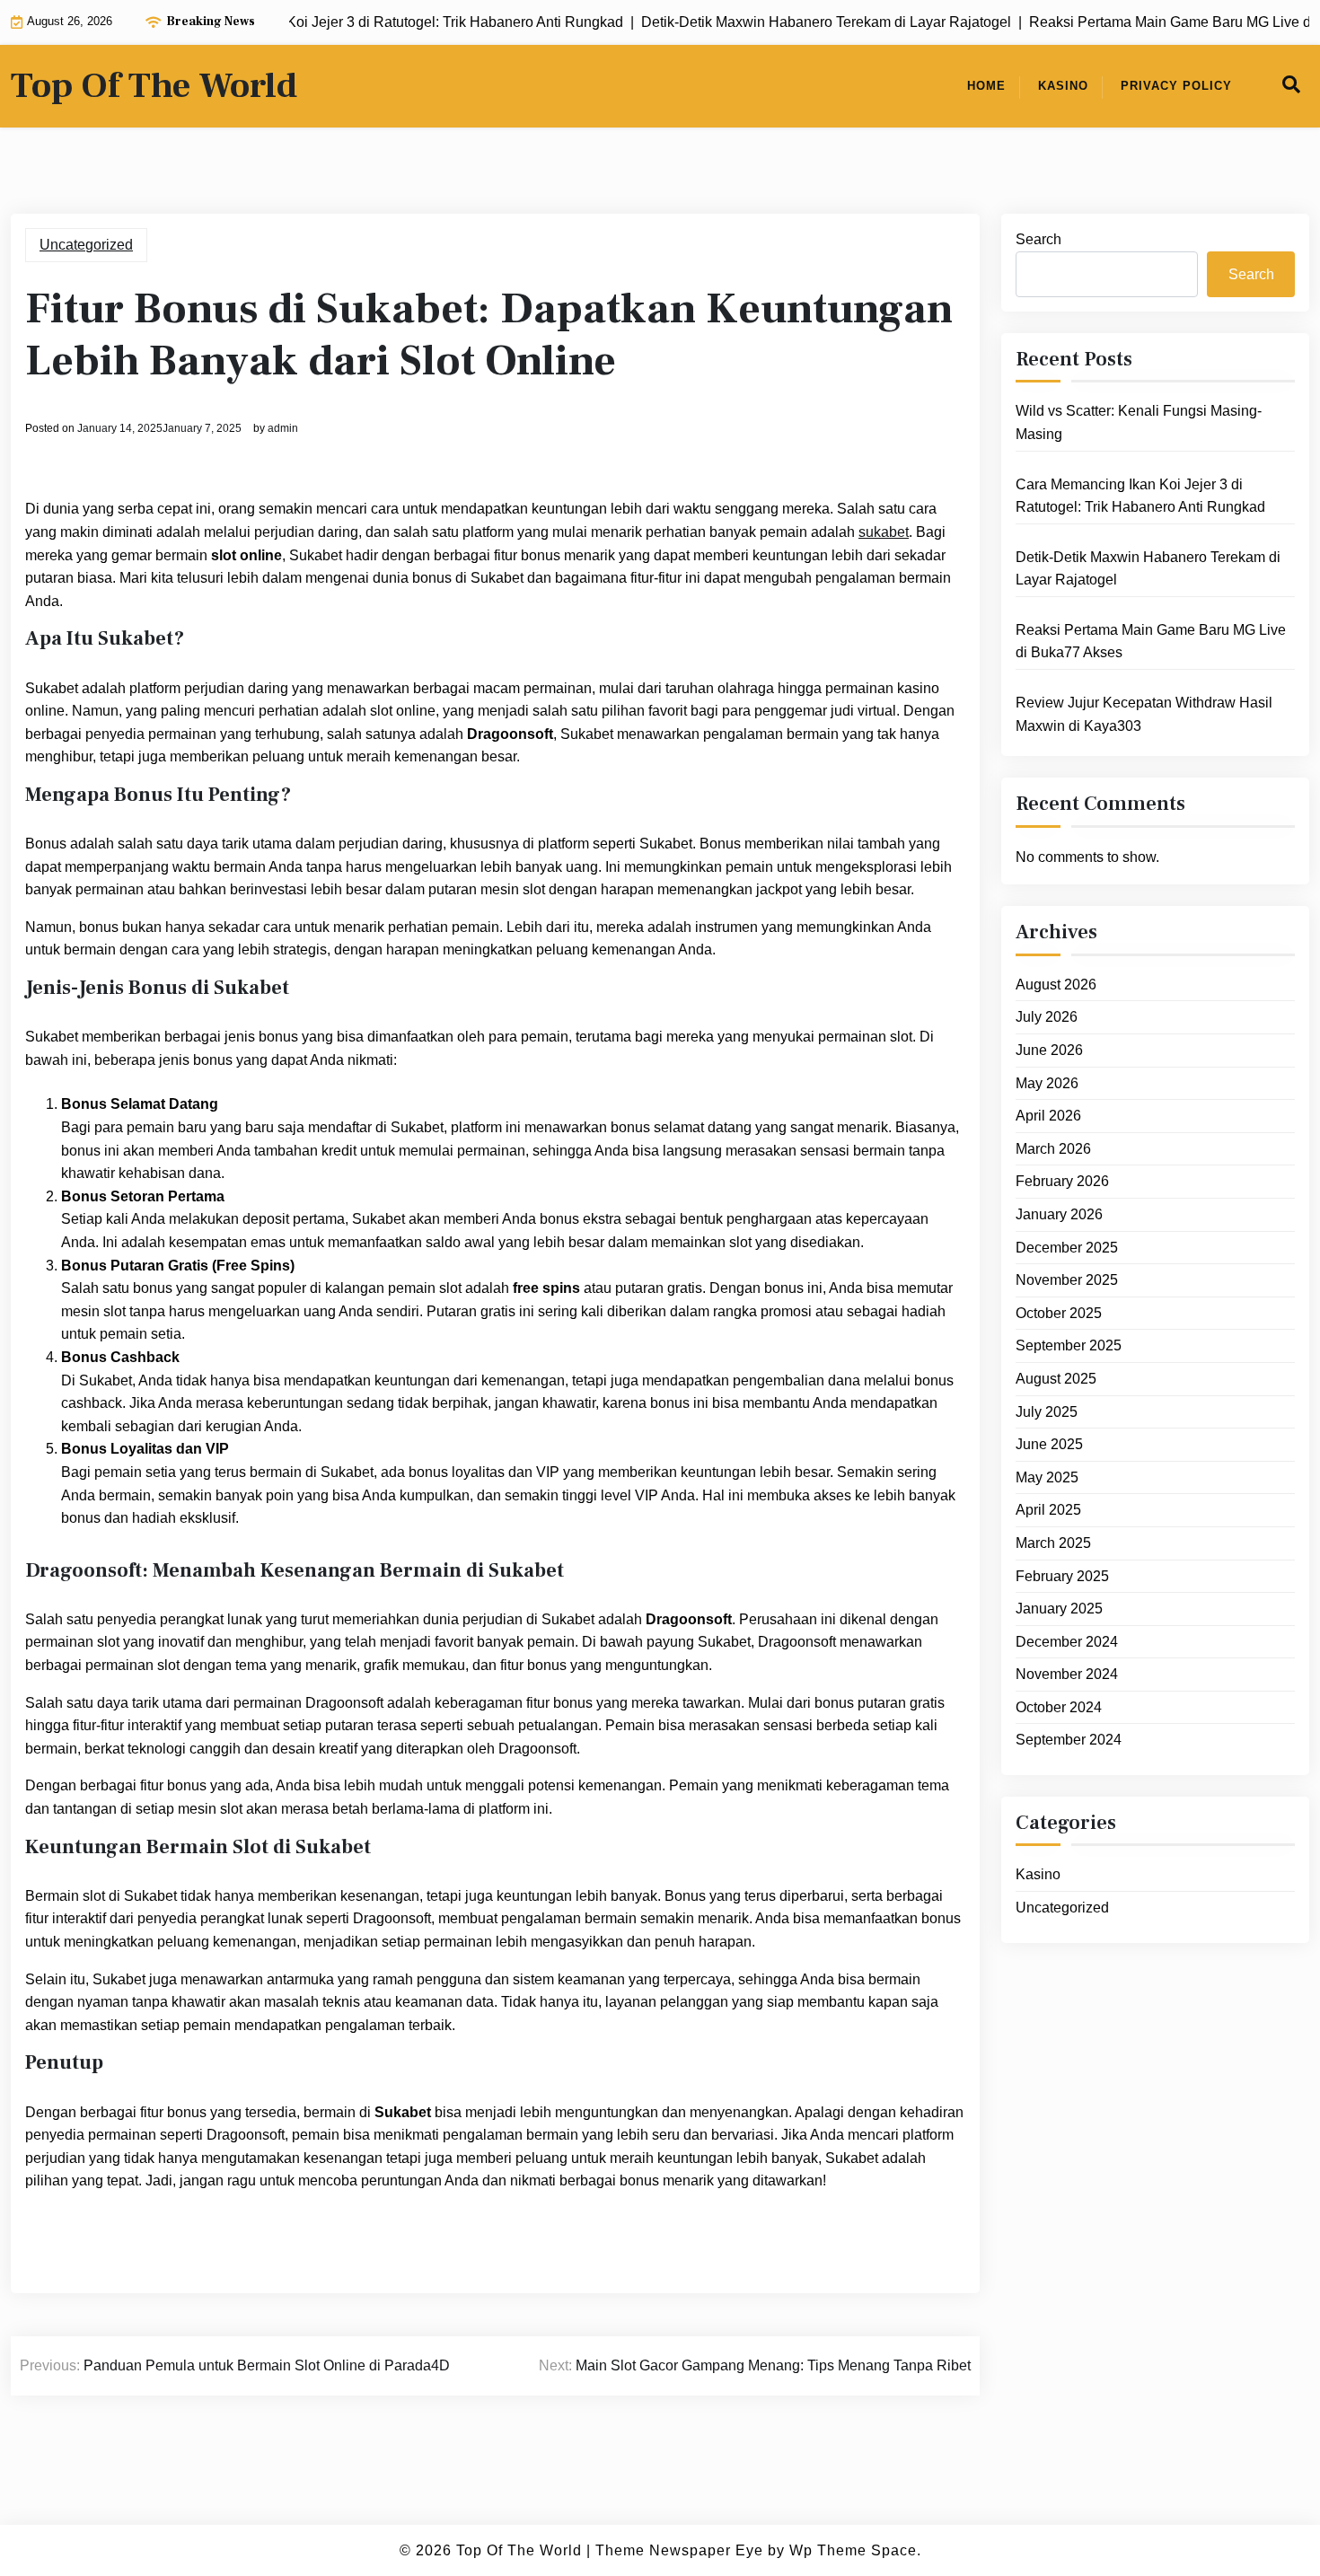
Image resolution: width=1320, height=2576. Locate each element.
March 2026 (1053, 1149)
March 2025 (1053, 1543)
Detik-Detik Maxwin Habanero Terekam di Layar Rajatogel (1148, 569)
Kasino (1063, 86)
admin (283, 428)
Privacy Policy (1176, 86)
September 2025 (1069, 1345)
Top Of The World (154, 86)
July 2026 (1047, 1017)
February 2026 (1062, 1181)
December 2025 (1067, 1248)
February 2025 (1062, 1576)
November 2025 (1067, 1280)
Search (1038, 239)
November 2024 (1067, 1674)
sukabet (884, 532)
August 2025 (1056, 1379)
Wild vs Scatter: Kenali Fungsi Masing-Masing (1139, 422)
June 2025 (1049, 1444)
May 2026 (1047, 1083)
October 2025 (1059, 1313)
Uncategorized (86, 245)
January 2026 (1059, 1214)
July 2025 (1047, 1412)
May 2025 (1047, 1477)
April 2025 (1048, 1510)
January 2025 (1059, 1609)
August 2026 (1056, 985)
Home (986, 86)
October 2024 (1059, 1707)
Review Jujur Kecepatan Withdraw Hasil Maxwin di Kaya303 (1144, 714)
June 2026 (1049, 1050)
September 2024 (1069, 1740)
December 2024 (1067, 1642)
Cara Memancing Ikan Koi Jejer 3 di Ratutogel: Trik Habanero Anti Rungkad (1140, 496)
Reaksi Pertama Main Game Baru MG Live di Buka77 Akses (1151, 642)
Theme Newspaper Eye (679, 2550)
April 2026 (1048, 1116)
